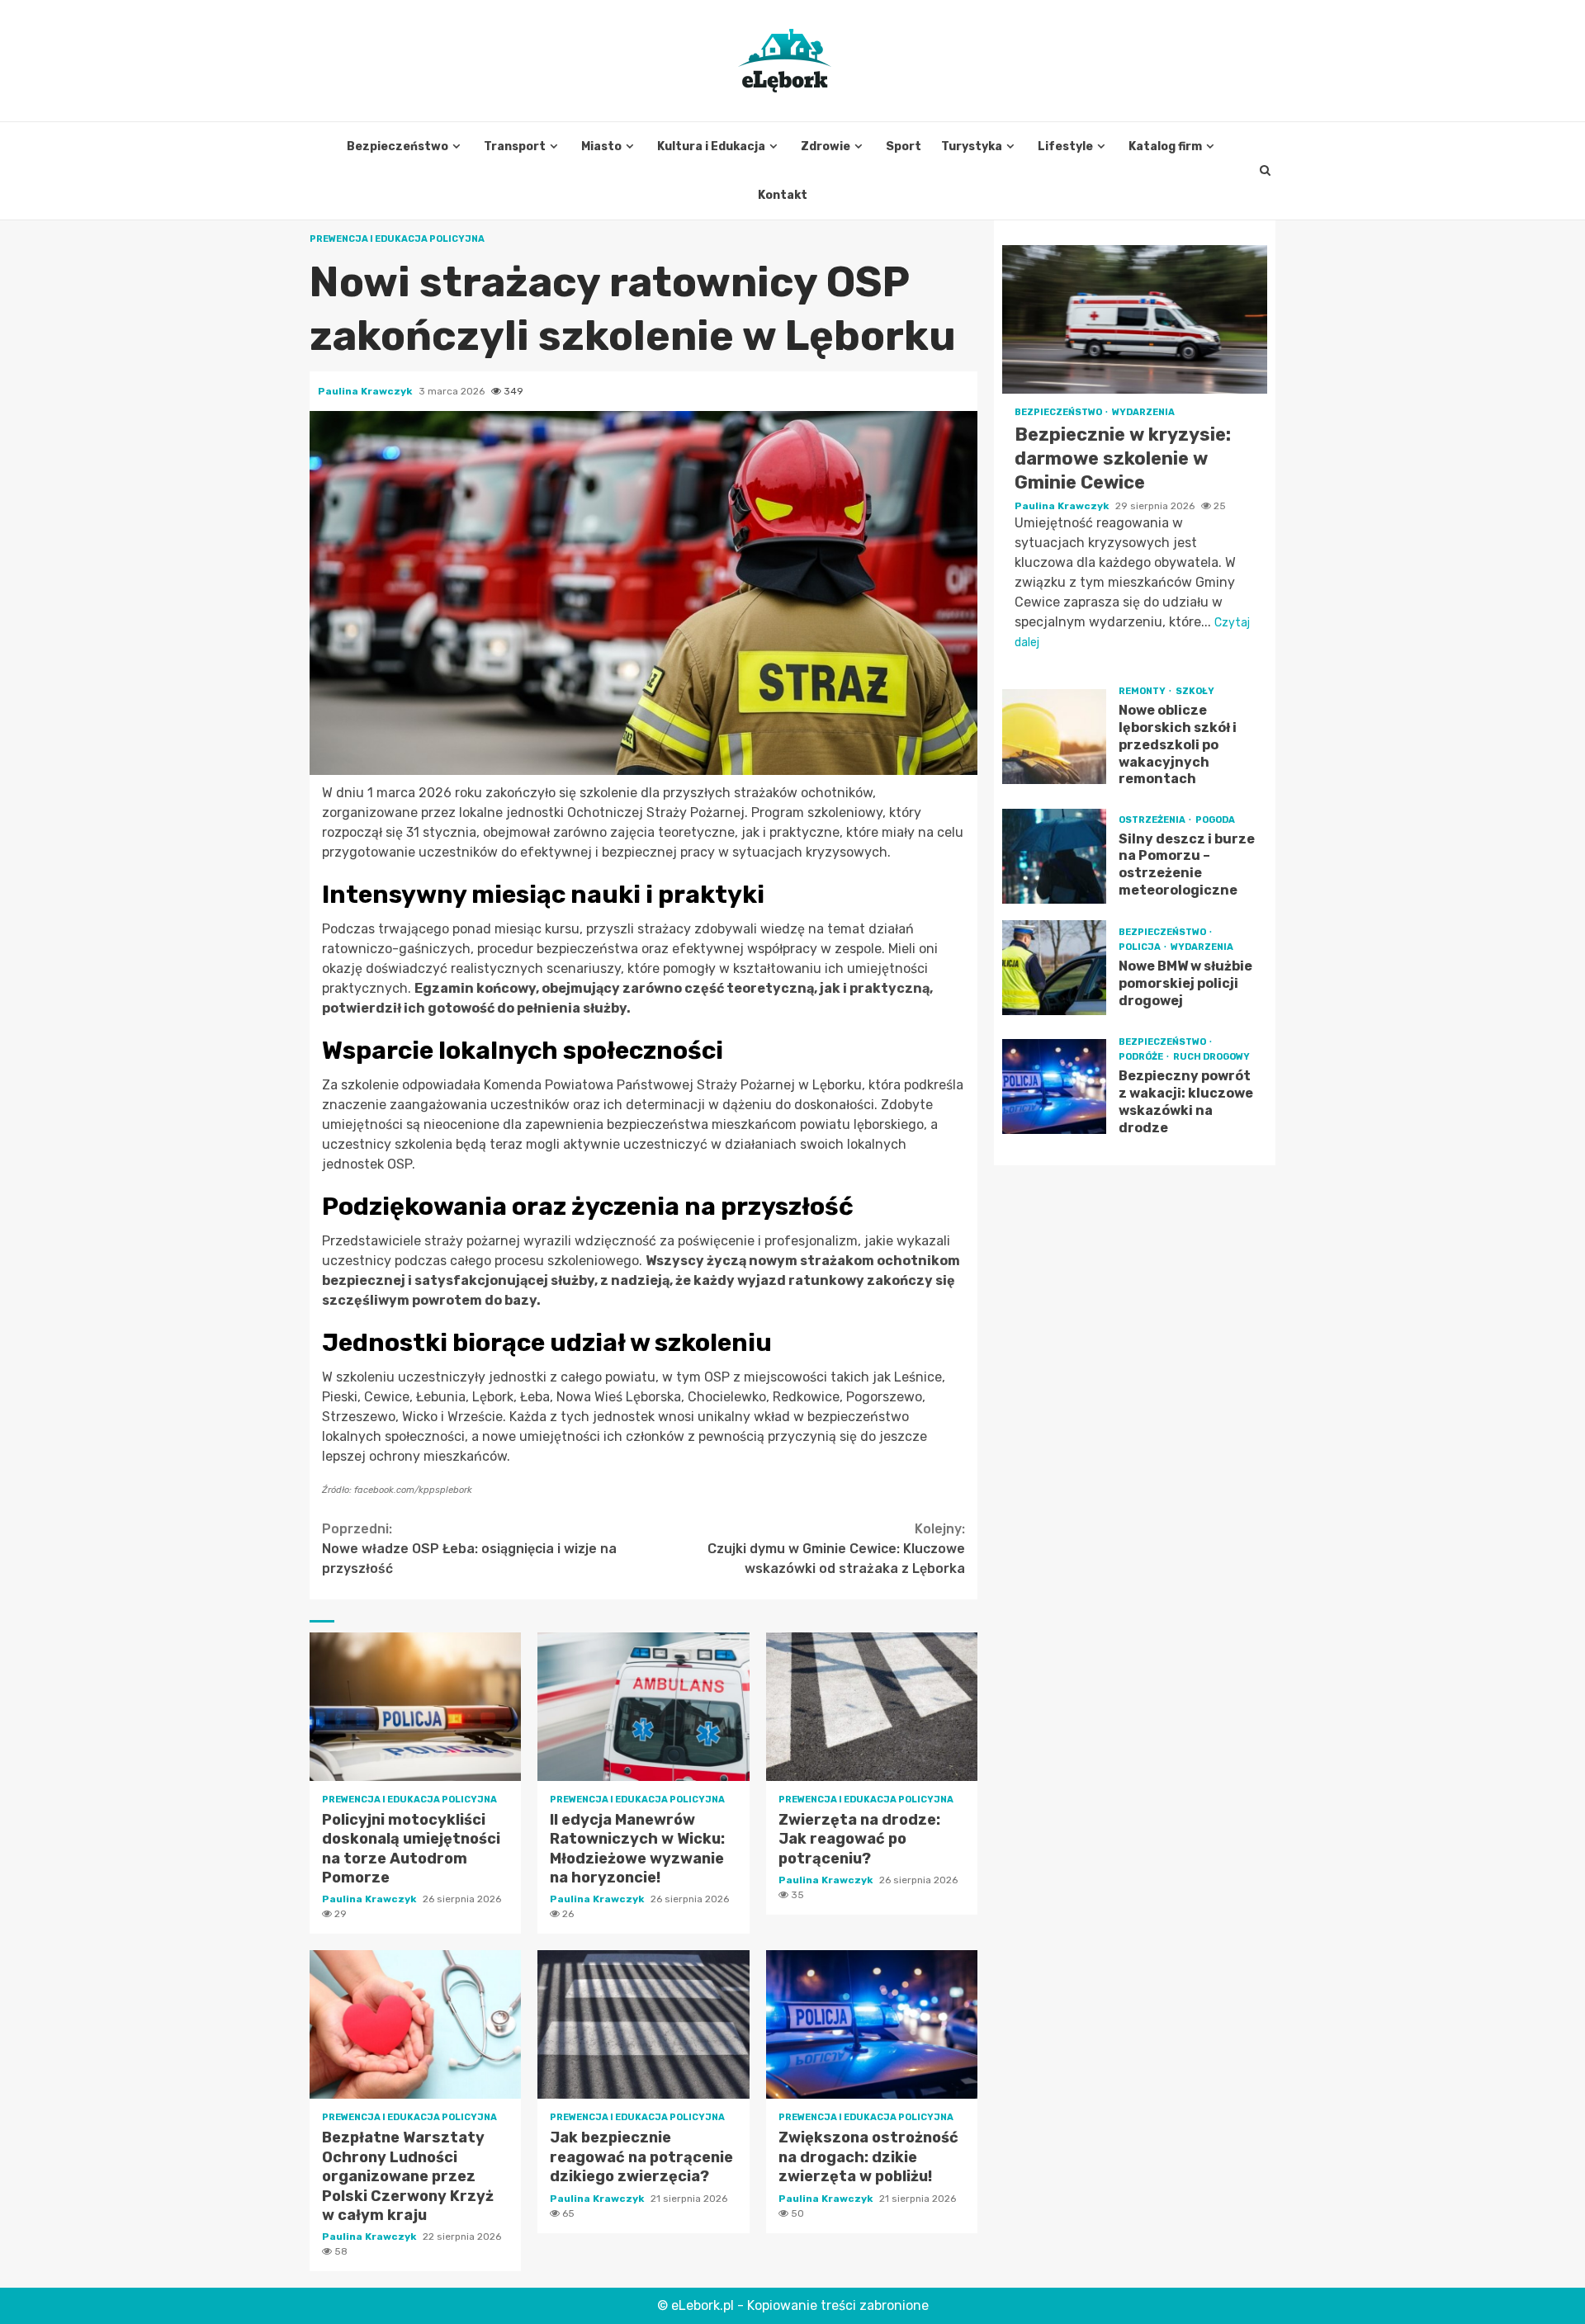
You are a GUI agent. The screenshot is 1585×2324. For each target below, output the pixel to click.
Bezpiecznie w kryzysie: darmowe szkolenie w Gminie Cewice (1135, 319)
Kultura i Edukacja (711, 146)
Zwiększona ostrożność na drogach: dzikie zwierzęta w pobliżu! (872, 2024)
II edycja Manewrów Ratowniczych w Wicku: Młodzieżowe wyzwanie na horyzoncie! (643, 1707)
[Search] (1265, 171)
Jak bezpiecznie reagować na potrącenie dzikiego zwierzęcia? (643, 2024)
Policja (1140, 947)
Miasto (601, 146)
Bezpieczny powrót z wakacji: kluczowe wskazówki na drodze (1054, 1086)
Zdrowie (826, 146)
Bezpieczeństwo (397, 146)
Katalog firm (1165, 146)
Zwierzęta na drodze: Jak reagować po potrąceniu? (872, 1707)
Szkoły (1195, 691)
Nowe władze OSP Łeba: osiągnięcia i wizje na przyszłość (469, 1549)
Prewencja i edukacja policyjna (397, 239)
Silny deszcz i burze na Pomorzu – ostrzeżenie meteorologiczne (1054, 856)
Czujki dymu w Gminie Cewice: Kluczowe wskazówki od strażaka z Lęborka (836, 1549)
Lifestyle (1065, 146)
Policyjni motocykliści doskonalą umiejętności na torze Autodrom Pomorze (415, 1707)
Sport (904, 146)
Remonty (1143, 691)
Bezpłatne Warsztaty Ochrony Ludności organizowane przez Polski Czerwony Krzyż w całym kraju (415, 2024)
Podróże (1142, 1057)
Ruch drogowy (1211, 1057)
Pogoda (1215, 819)
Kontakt (783, 195)
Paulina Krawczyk (366, 391)
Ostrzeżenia (1153, 819)
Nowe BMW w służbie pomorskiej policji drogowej (1054, 968)
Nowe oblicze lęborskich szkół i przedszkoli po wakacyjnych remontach (1054, 737)
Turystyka (972, 146)
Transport (515, 146)
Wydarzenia (1143, 412)
